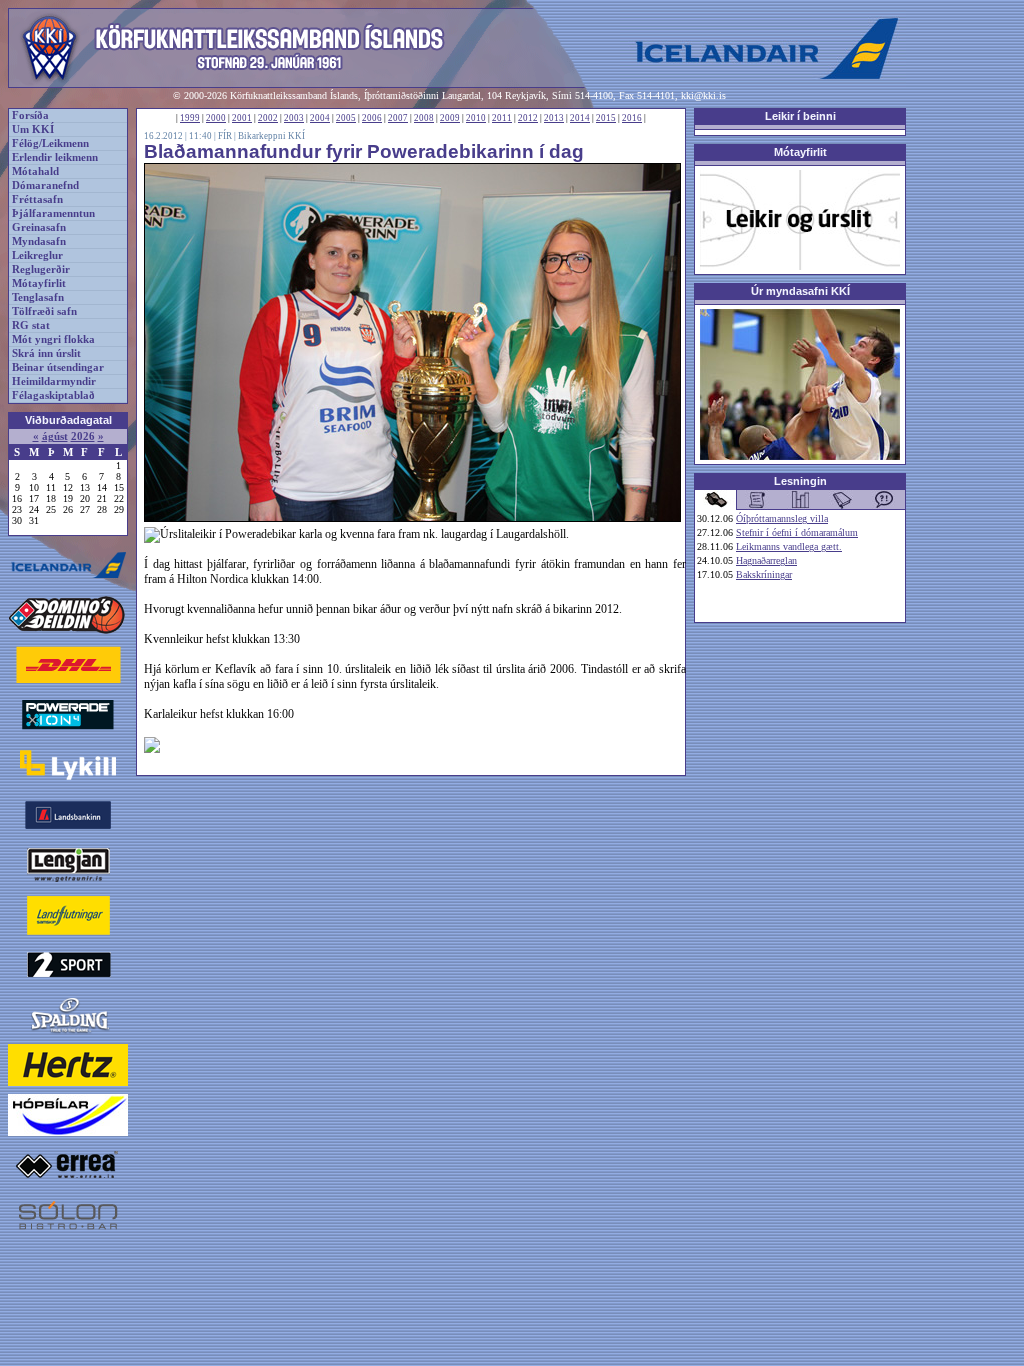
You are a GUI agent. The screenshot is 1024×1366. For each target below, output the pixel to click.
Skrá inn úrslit (46, 353)
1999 (190, 118)
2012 (528, 118)
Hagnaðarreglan (766, 560)
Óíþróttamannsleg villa (782, 518)
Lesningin (800, 481)
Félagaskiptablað (53, 395)
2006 (372, 118)
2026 (83, 436)
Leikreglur (37, 255)
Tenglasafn (38, 297)
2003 (294, 118)
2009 (450, 118)
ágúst (55, 436)
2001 (242, 118)
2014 (580, 118)
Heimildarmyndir (54, 381)
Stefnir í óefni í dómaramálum (797, 532)
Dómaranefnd (45, 185)
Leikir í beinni (800, 116)
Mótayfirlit (39, 283)
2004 (320, 118)
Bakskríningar (764, 574)
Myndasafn (39, 241)
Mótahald (35, 171)
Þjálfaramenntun (53, 213)
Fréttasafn (37, 199)
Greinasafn (39, 227)
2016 (632, 118)
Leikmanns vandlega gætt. (789, 546)
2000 (216, 118)
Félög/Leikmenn (50, 143)
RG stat (31, 325)
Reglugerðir (41, 269)
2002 (268, 118)
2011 (502, 118)
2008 (424, 118)
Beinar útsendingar (58, 367)
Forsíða (30, 115)
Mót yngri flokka (53, 339)
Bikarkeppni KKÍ (271, 136)
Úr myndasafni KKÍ (800, 291)
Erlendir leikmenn (55, 157)
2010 (476, 118)
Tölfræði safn (44, 311)
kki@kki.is (703, 95)
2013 (554, 118)
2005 (346, 118)
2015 (606, 118)
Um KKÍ (33, 129)
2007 (398, 118)
